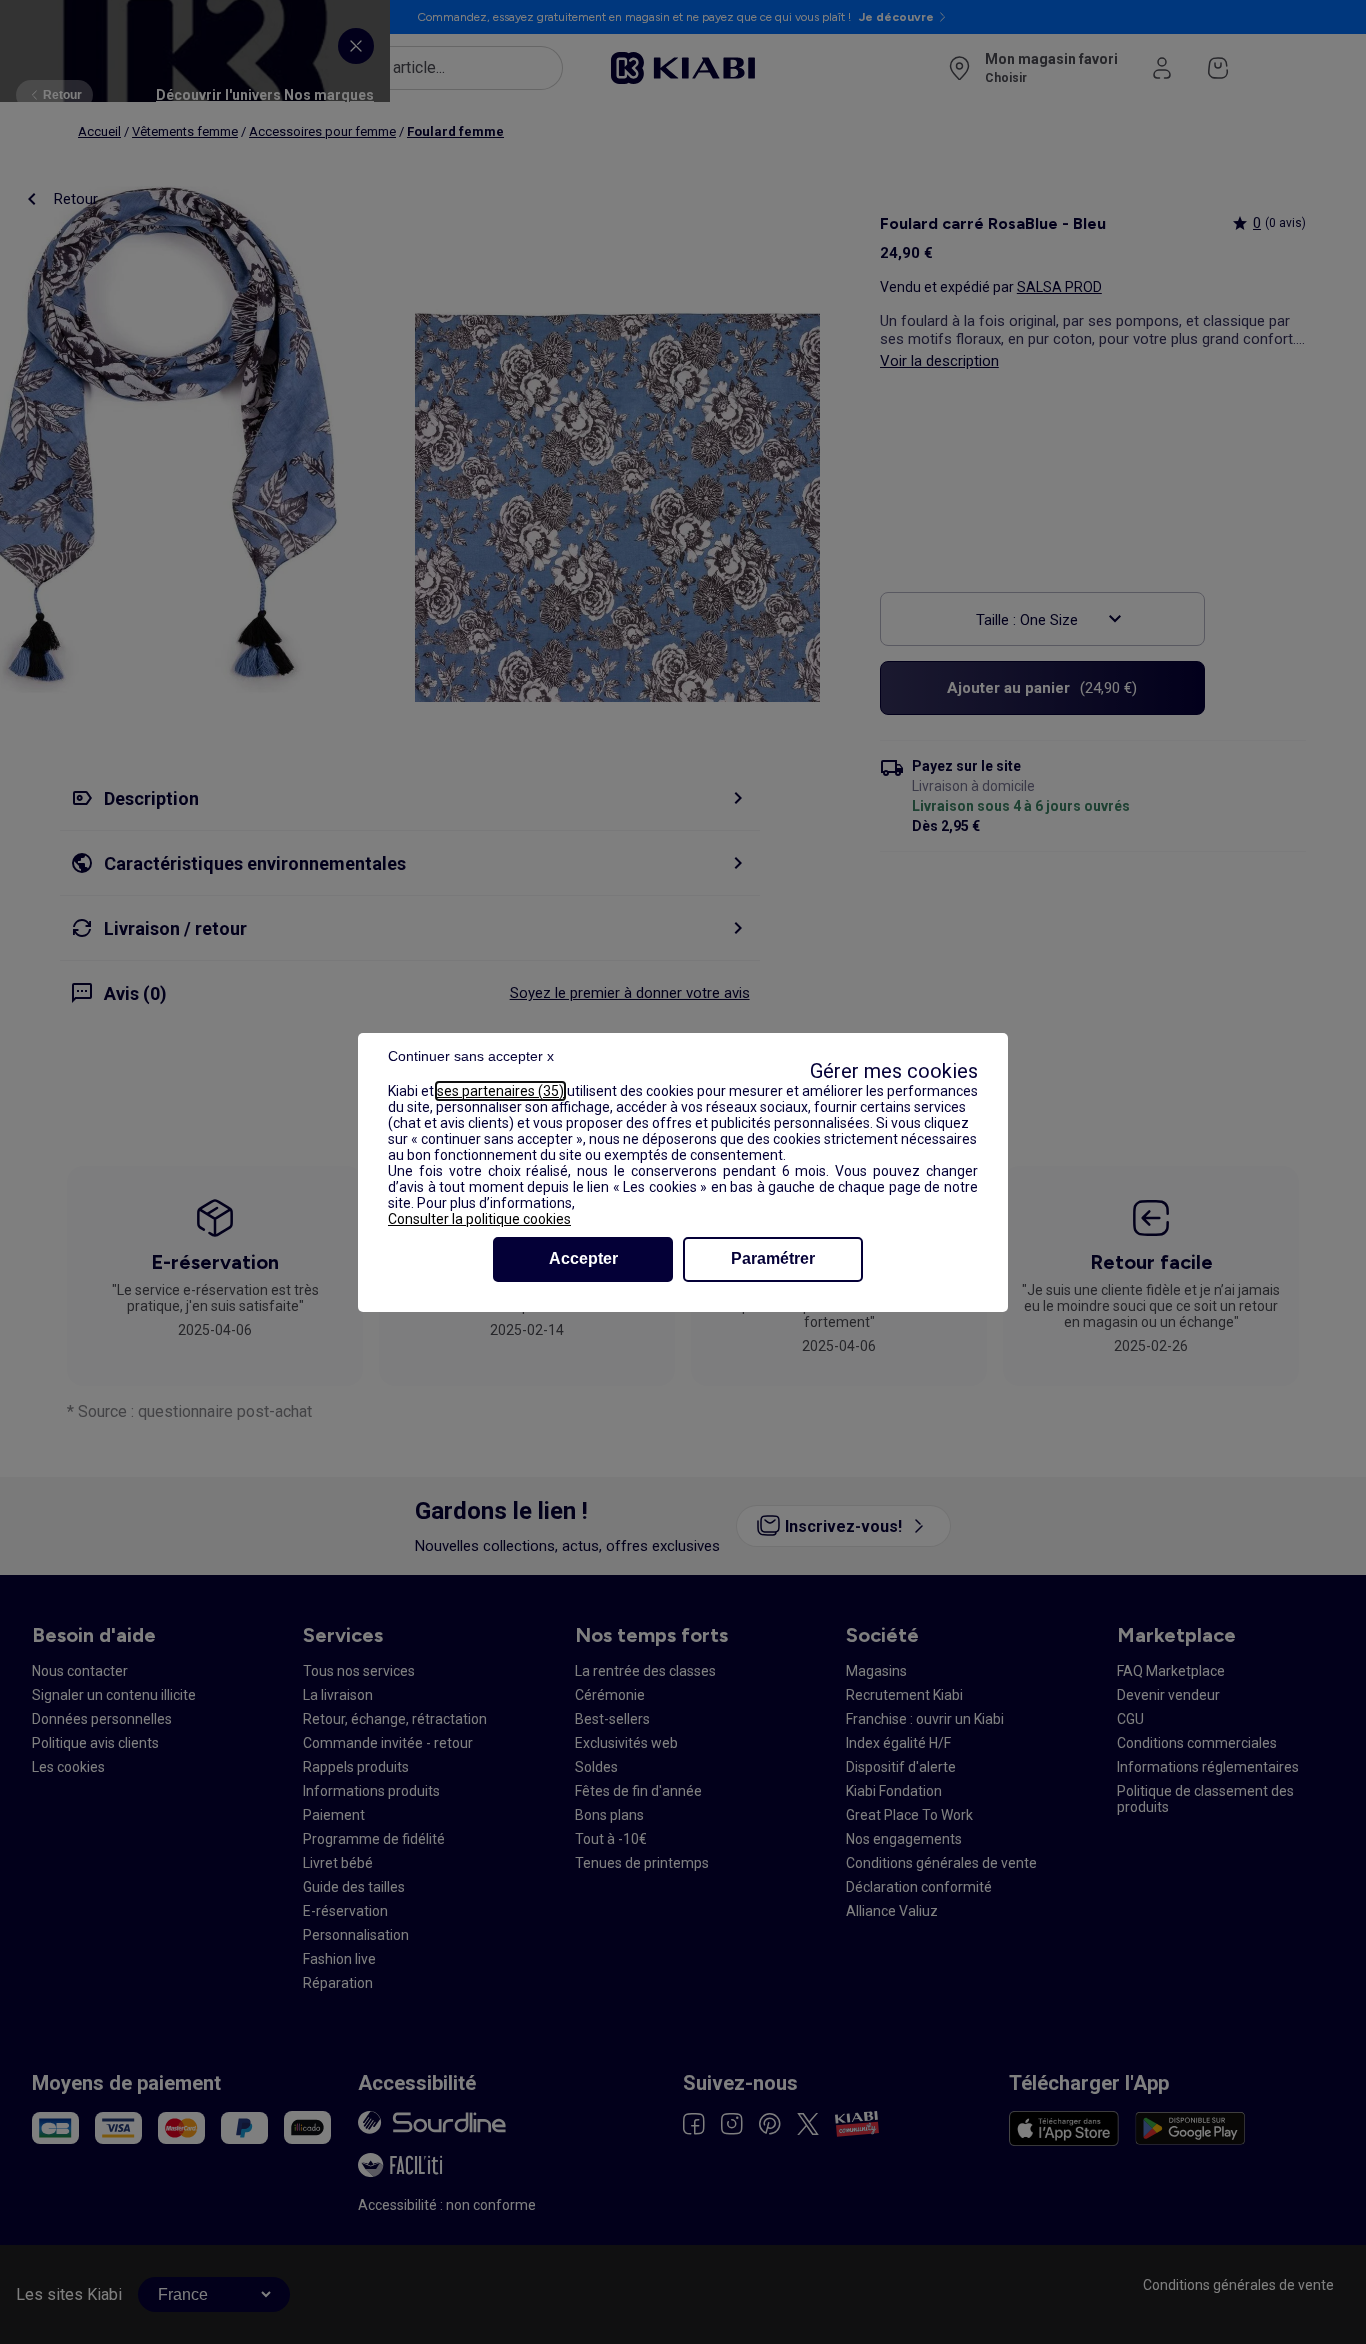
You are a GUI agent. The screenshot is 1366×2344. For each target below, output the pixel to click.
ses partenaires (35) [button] (500, 1091)
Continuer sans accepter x (471, 1056)
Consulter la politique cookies (479, 1219)
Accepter (583, 1258)
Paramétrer (773, 1258)
